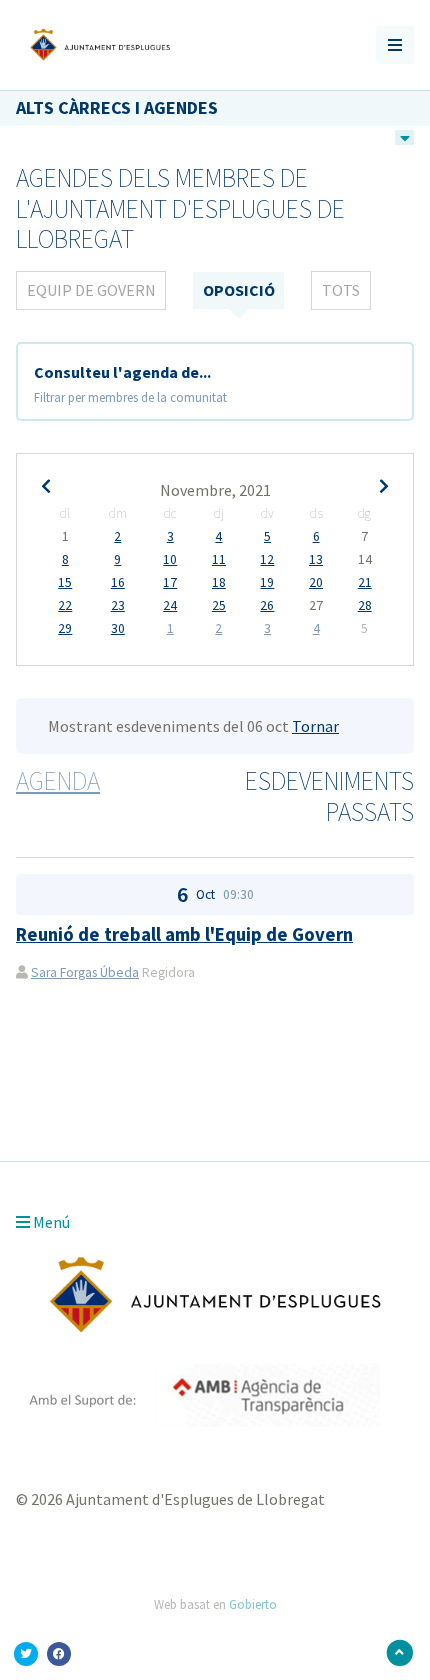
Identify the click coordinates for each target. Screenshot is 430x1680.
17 (170, 583)
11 (219, 560)
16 (118, 583)
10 (170, 560)
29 (65, 629)
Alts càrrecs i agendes (117, 107)
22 (65, 606)
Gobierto (253, 1604)
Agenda (58, 781)
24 (170, 606)
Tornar (315, 726)
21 (365, 583)
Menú (50, 1222)
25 (219, 606)
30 (118, 629)
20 (316, 583)
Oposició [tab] (239, 290)
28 (365, 606)
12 (267, 560)
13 (316, 560)
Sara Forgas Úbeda (85, 972)
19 (267, 583)
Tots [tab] (341, 290)
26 (267, 606)
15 (65, 583)
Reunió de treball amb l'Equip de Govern (184, 934)
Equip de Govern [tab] (91, 290)
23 (118, 606)
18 (219, 583)
